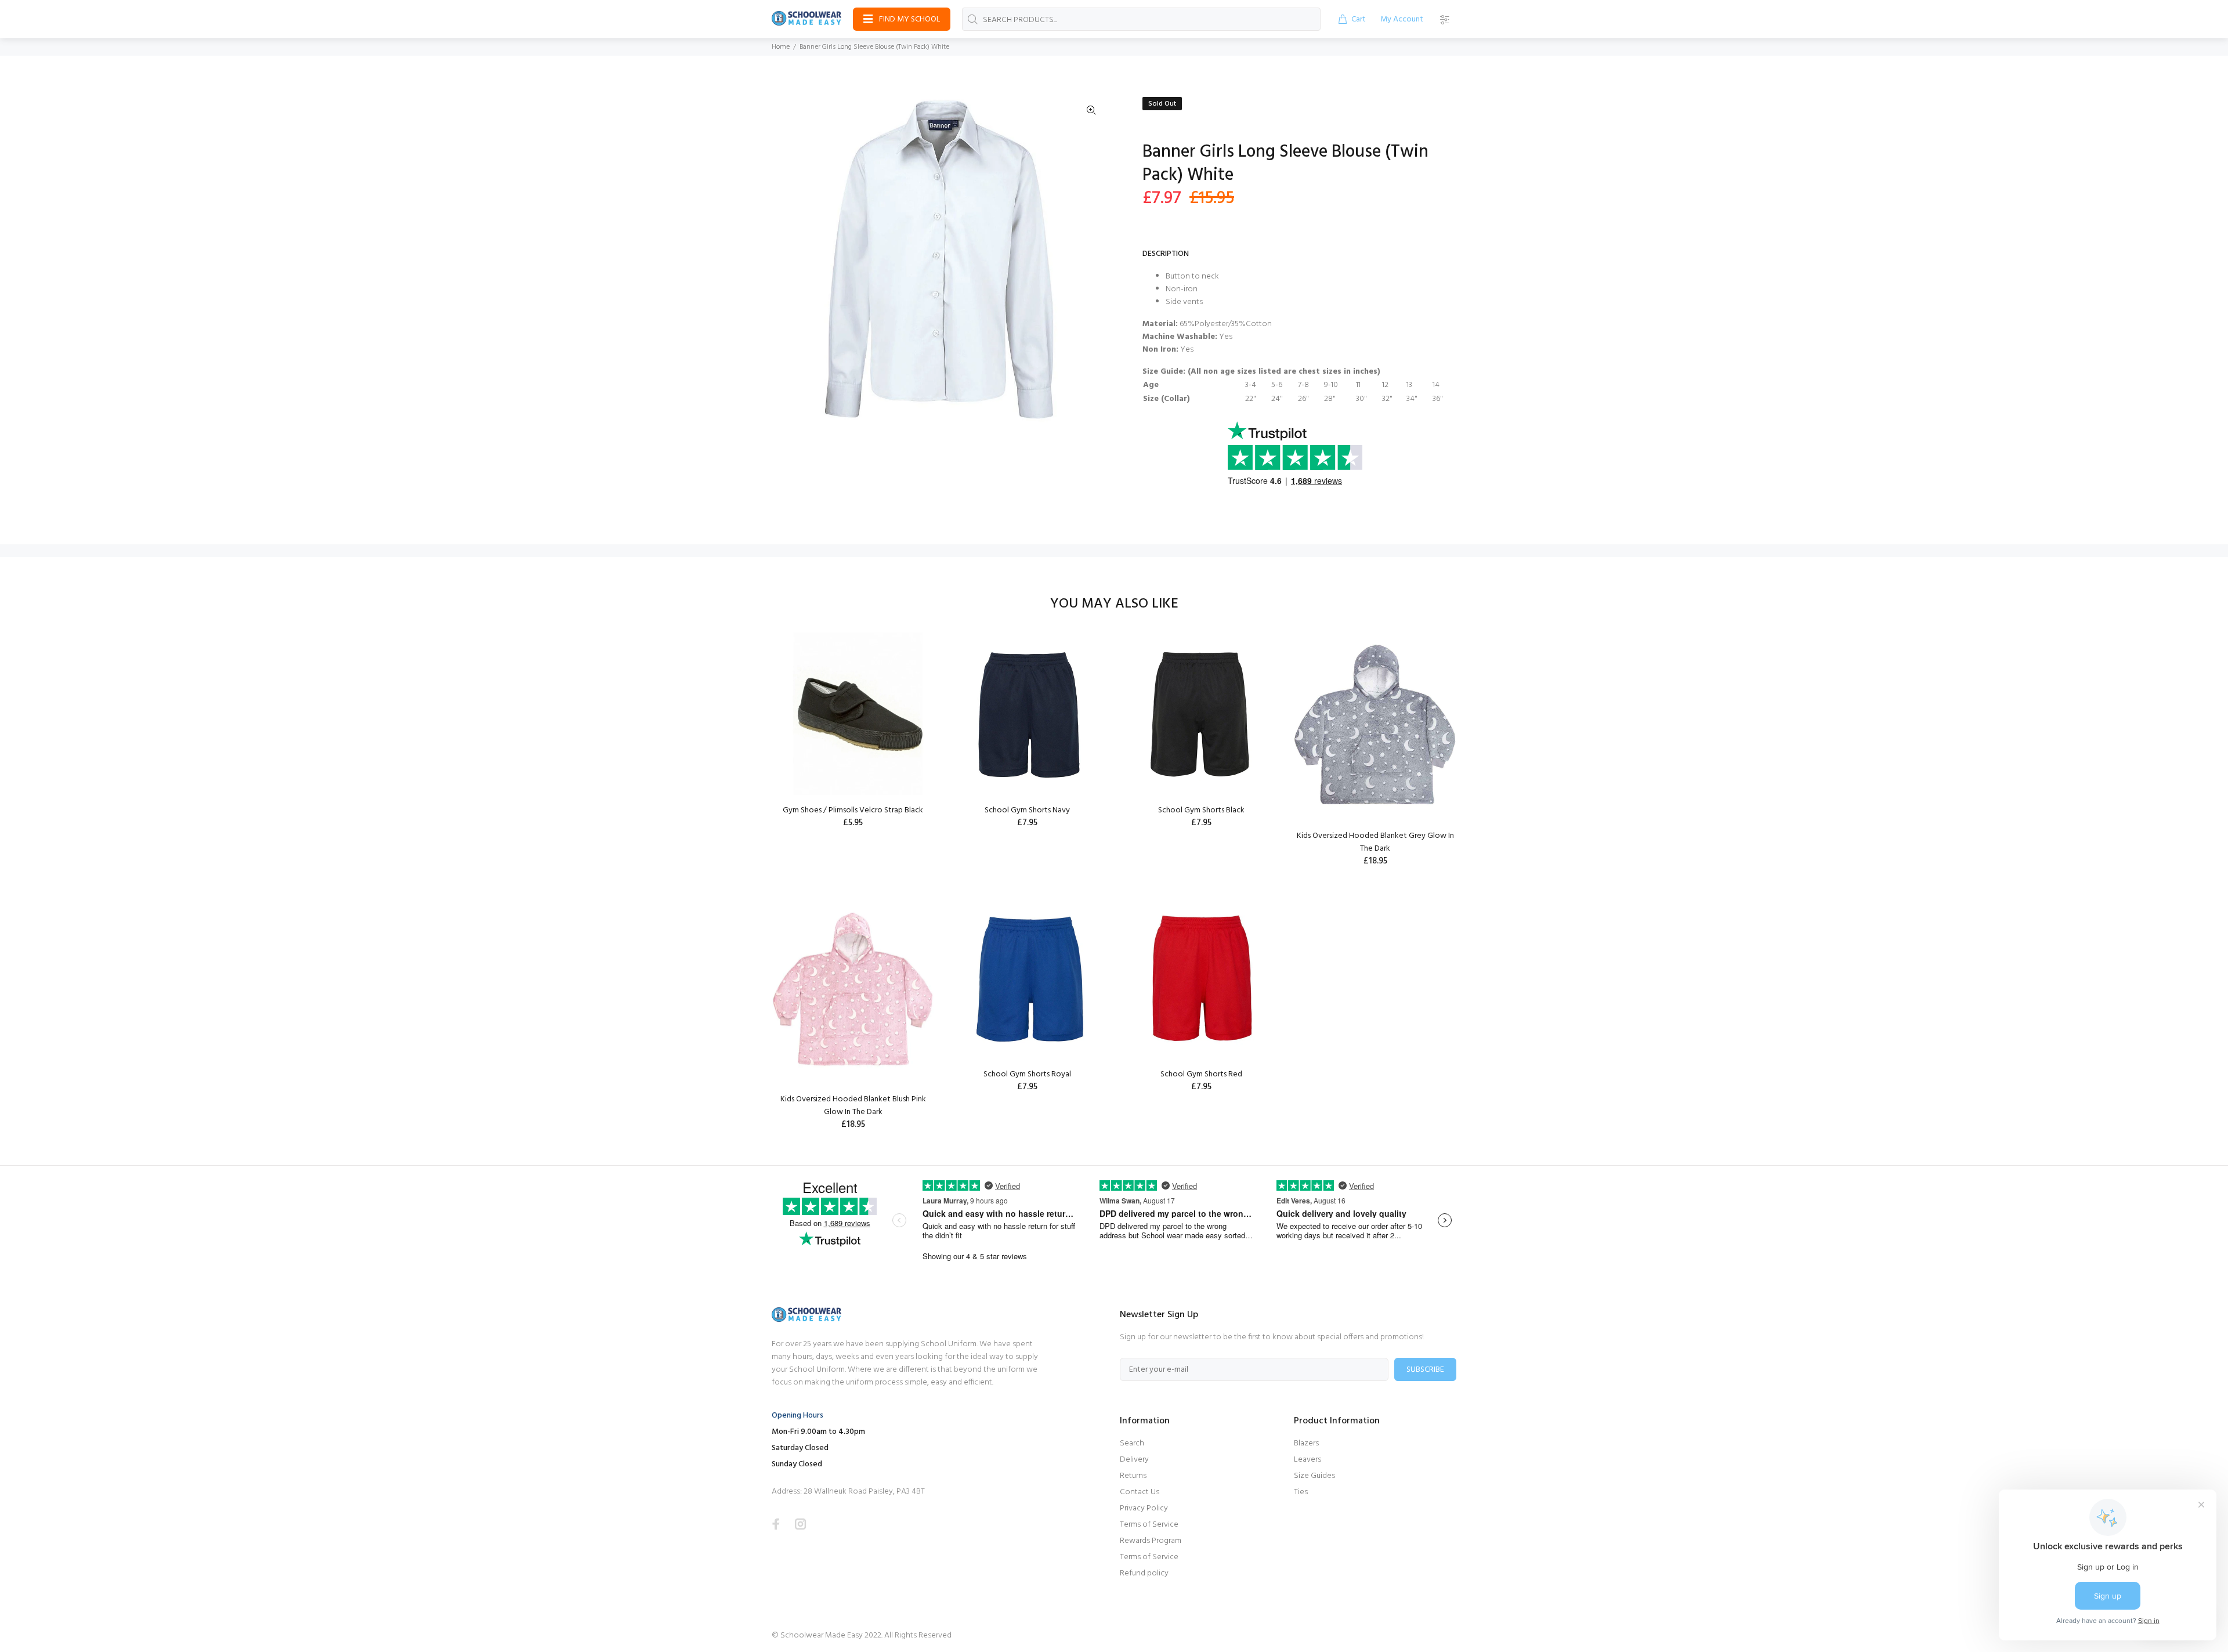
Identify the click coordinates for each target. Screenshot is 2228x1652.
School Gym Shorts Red (1201, 1074)
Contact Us (1140, 1492)
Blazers (1306, 1443)
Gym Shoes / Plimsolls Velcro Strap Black (853, 810)
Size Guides (1314, 1476)
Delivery (1134, 1460)
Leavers (1307, 1460)
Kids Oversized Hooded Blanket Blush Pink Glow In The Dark (853, 1106)
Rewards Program (1151, 1541)
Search (1132, 1443)
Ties (1301, 1492)
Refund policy (1144, 1573)
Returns (1133, 1476)
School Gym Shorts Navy (1027, 810)
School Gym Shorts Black (1201, 810)
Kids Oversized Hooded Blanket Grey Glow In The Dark (1375, 842)
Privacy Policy (1144, 1508)
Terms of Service (1149, 1525)
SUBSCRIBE (1425, 1370)
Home (781, 47)
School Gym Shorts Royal (1027, 1074)
